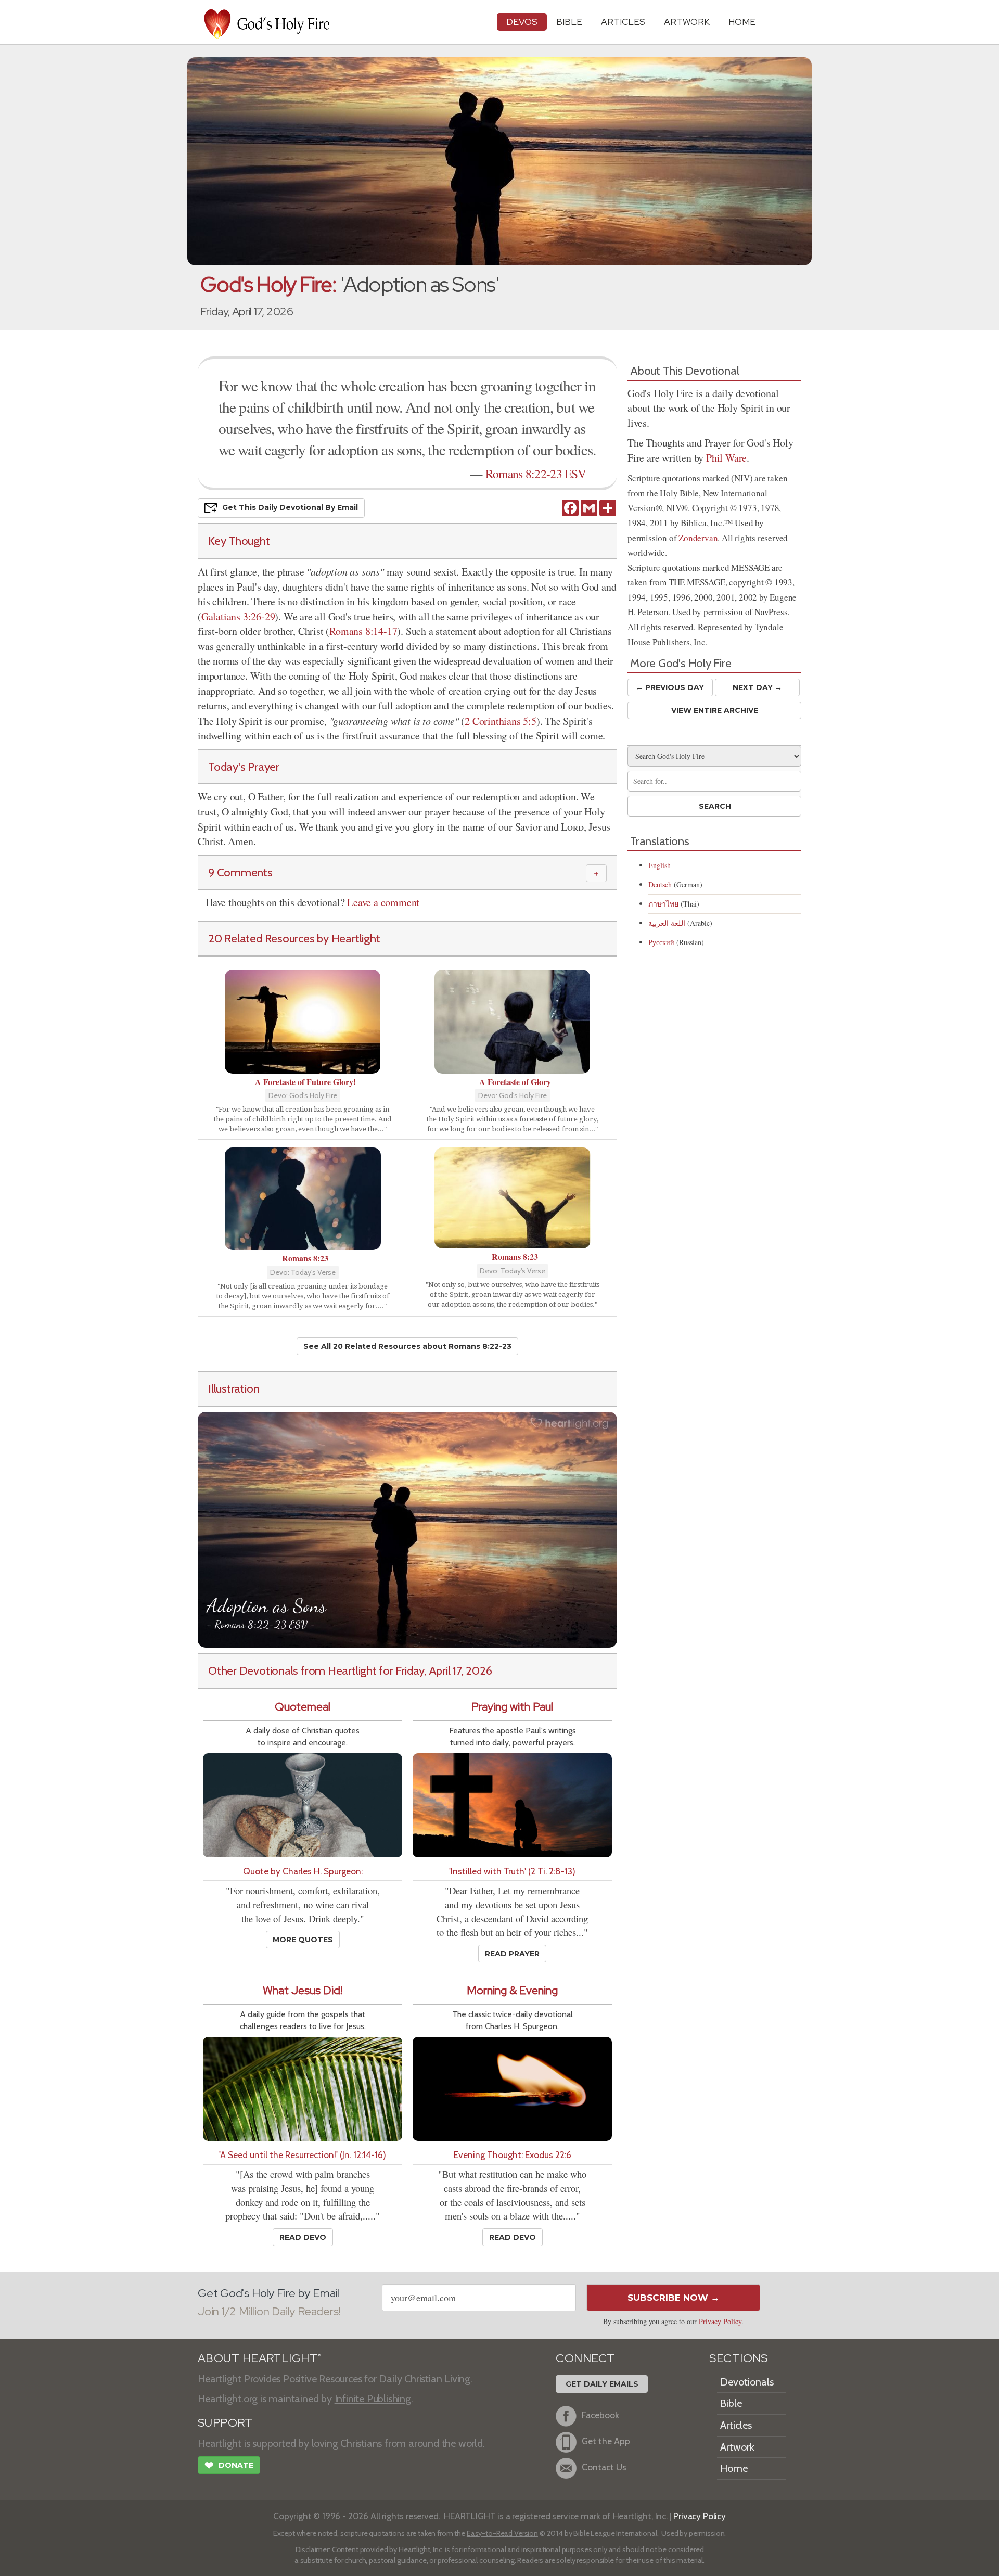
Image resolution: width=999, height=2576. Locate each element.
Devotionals (747, 2382)
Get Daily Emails (602, 2384)
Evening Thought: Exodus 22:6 (513, 2155)
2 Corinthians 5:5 (501, 721)
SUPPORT (225, 2423)
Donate (229, 2465)
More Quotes (303, 1940)
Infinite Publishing (373, 2399)
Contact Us (604, 2467)
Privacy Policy (720, 2321)
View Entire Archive (715, 710)
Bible (569, 22)
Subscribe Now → (674, 2298)
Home (734, 2468)
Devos (522, 22)
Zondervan (698, 538)
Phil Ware (726, 458)
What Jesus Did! (303, 1990)
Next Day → (757, 687)
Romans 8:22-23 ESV (536, 474)
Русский (661, 942)
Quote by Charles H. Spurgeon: (303, 1871)
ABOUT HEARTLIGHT (260, 2358)
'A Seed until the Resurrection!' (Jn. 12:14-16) (303, 2155)
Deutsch (660, 884)
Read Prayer (512, 1954)
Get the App (606, 2441)
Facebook (600, 2415)
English (659, 865)
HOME (742, 22)
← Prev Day (670, 687)
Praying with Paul (512, 1707)
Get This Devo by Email (290, 507)
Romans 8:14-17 (363, 631)
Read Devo (303, 2237)
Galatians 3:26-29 (238, 616)
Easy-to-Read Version (502, 2533)
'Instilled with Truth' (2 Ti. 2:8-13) (512, 1871)
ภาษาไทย (663, 904)
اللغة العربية (667, 923)
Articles (623, 22)
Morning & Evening (512, 1990)
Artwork (687, 22)
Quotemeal (303, 1707)
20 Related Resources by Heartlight (294, 938)
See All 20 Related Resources (407, 1346)
